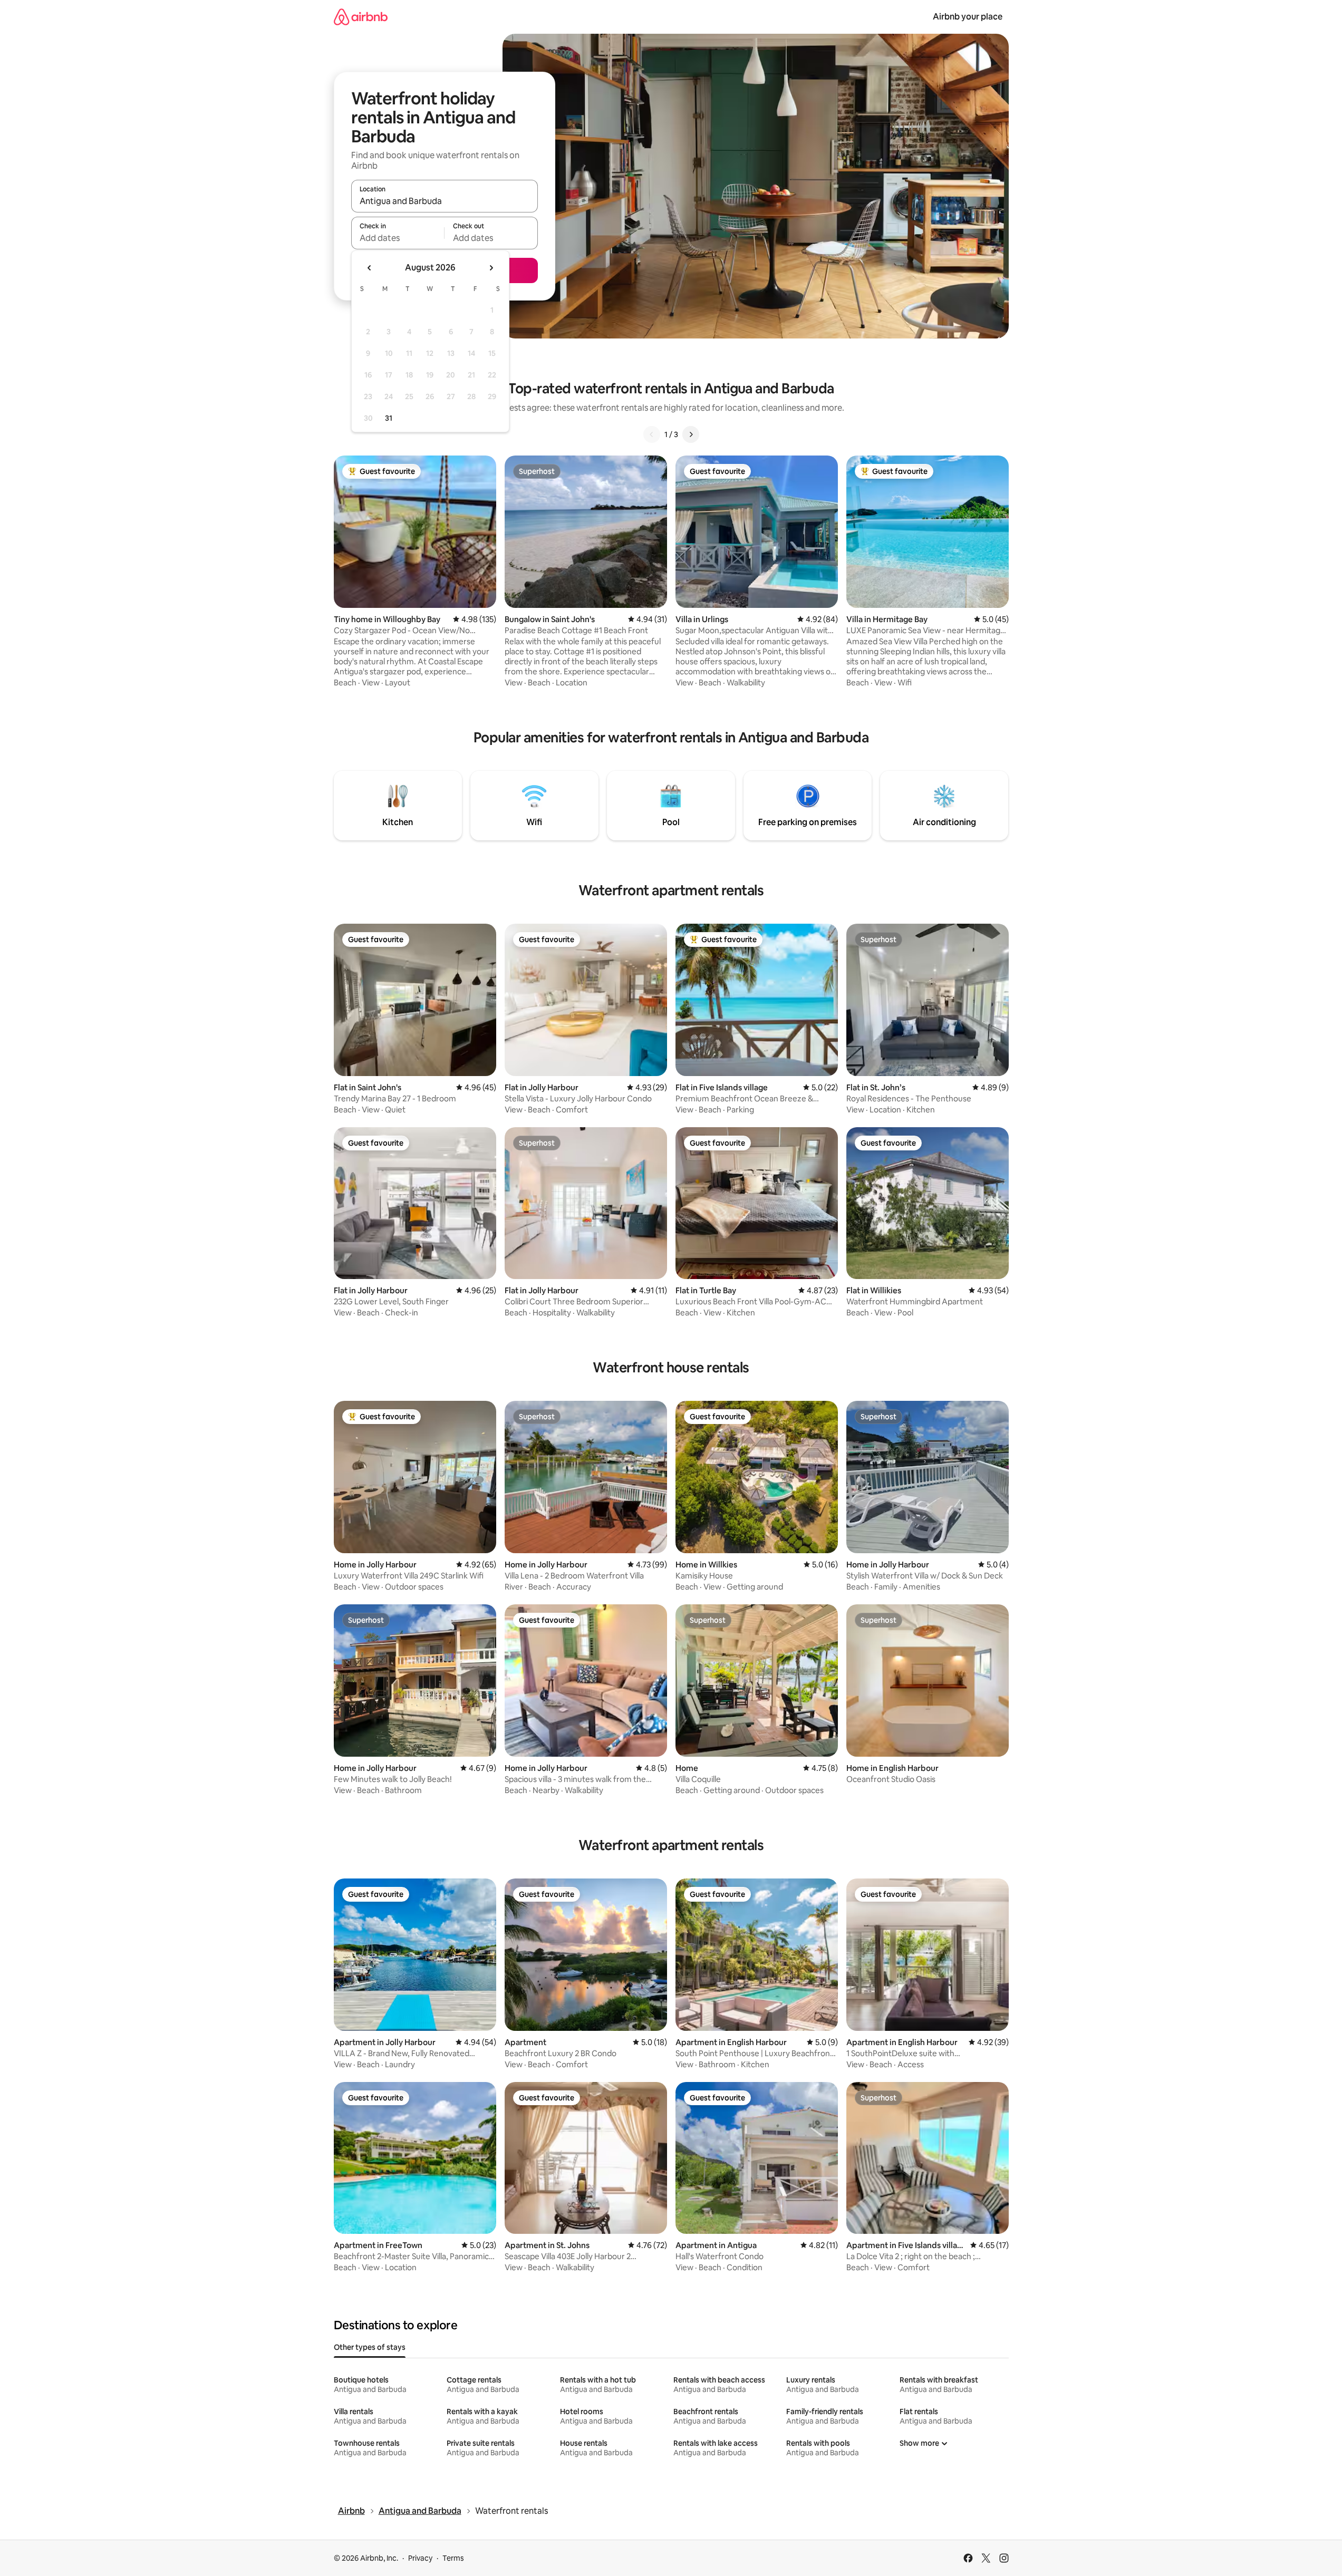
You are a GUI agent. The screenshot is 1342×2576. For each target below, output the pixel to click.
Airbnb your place (968, 17)
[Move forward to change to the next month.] (491, 268)
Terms (453, 2558)
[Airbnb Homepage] (361, 17)
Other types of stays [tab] (370, 2347)
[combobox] (445, 201)
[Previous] (652, 434)
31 (389, 418)
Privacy (420, 2558)
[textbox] (398, 238)
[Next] (691, 434)
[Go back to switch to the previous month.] (370, 268)
